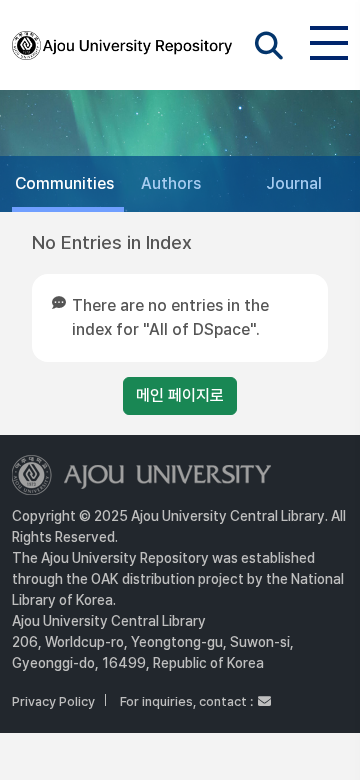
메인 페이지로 (180, 395)
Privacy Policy (53, 701)
